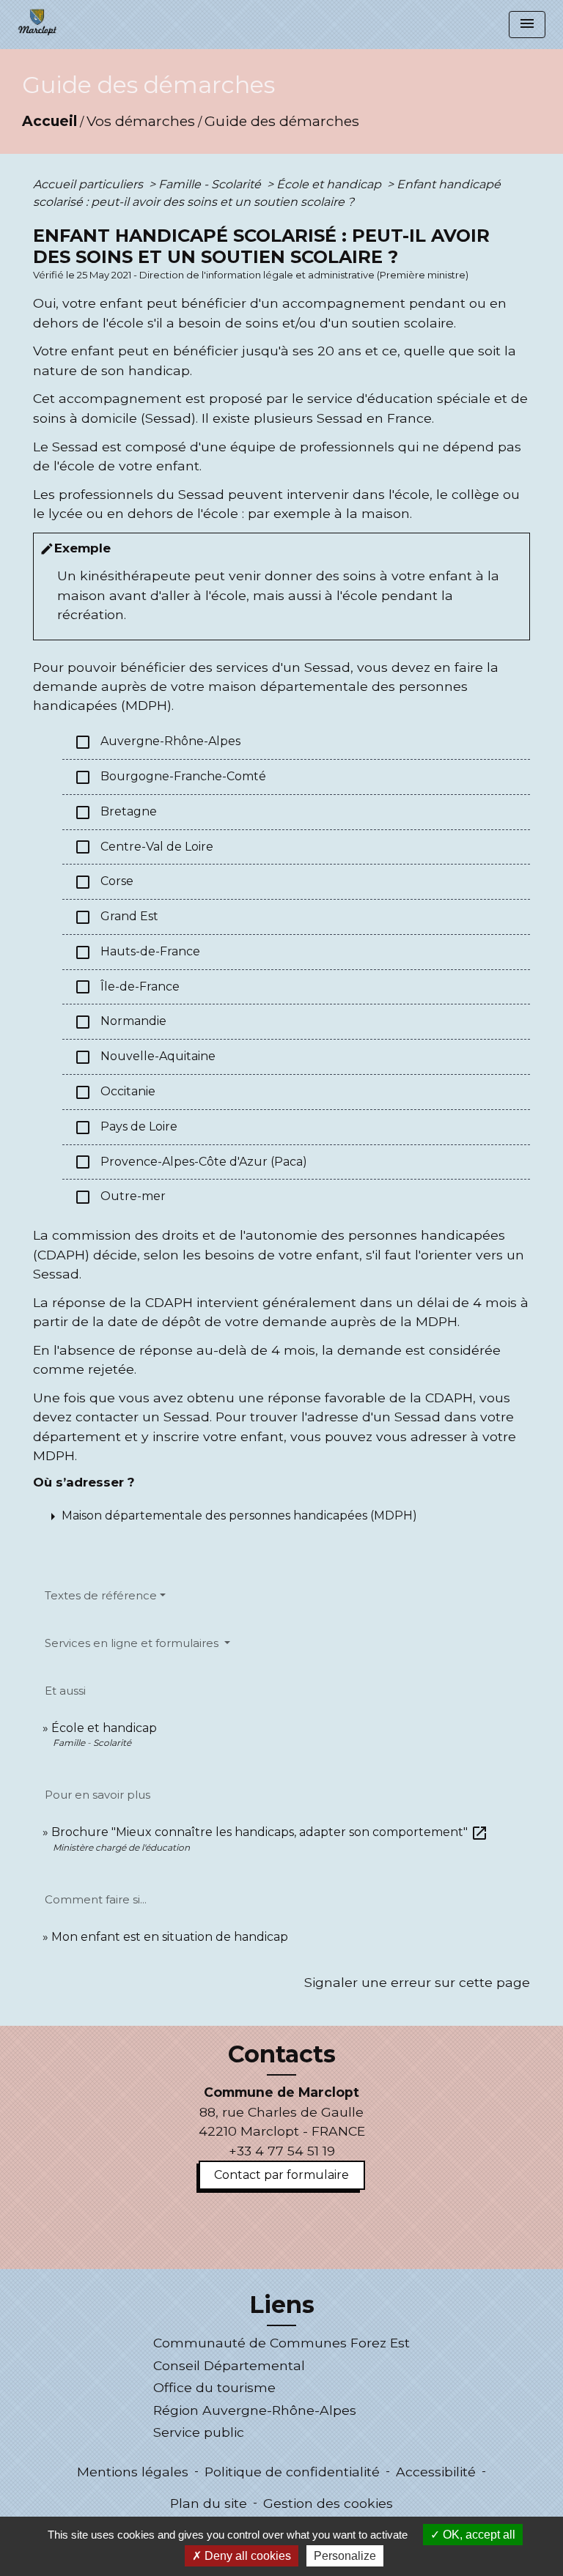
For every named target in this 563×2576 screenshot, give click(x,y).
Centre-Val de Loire (144, 847)
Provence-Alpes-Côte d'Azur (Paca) (191, 1162)
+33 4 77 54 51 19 (282, 2151)
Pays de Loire (126, 1128)
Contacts (282, 2054)
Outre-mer (120, 1197)
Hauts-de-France (137, 952)
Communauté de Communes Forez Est (281, 2343)
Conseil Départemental (229, 2365)
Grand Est (116, 917)
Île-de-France (127, 987)
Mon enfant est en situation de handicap (170, 1937)
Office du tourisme (214, 2387)
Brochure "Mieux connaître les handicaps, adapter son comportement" (270, 1832)
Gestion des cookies (328, 2503)
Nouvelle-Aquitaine (145, 1057)
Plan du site (209, 2503)
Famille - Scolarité (211, 184)
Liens (282, 2305)
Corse (104, 882)
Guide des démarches (282, 121)
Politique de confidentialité (292, 2472)
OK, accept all (478, 2535)
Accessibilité (436, 2472)
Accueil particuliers (89, 184)
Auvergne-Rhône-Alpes (157, 742)
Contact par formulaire (281, 2175)
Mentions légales (133, 2472)
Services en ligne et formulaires (133, 1643)
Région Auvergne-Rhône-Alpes (255, 2410)
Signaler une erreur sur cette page (417, 1982)
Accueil (49, 121)
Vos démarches (141, 121)
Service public (199, 2432)
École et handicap (330, 184)
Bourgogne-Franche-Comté (170, 777)
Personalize (345, 2556)
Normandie (120, 1022)
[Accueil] (37, 22)
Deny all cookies (246, 2556)
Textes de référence (101, 1595)
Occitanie (115, 1092)
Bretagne (115, 813)
